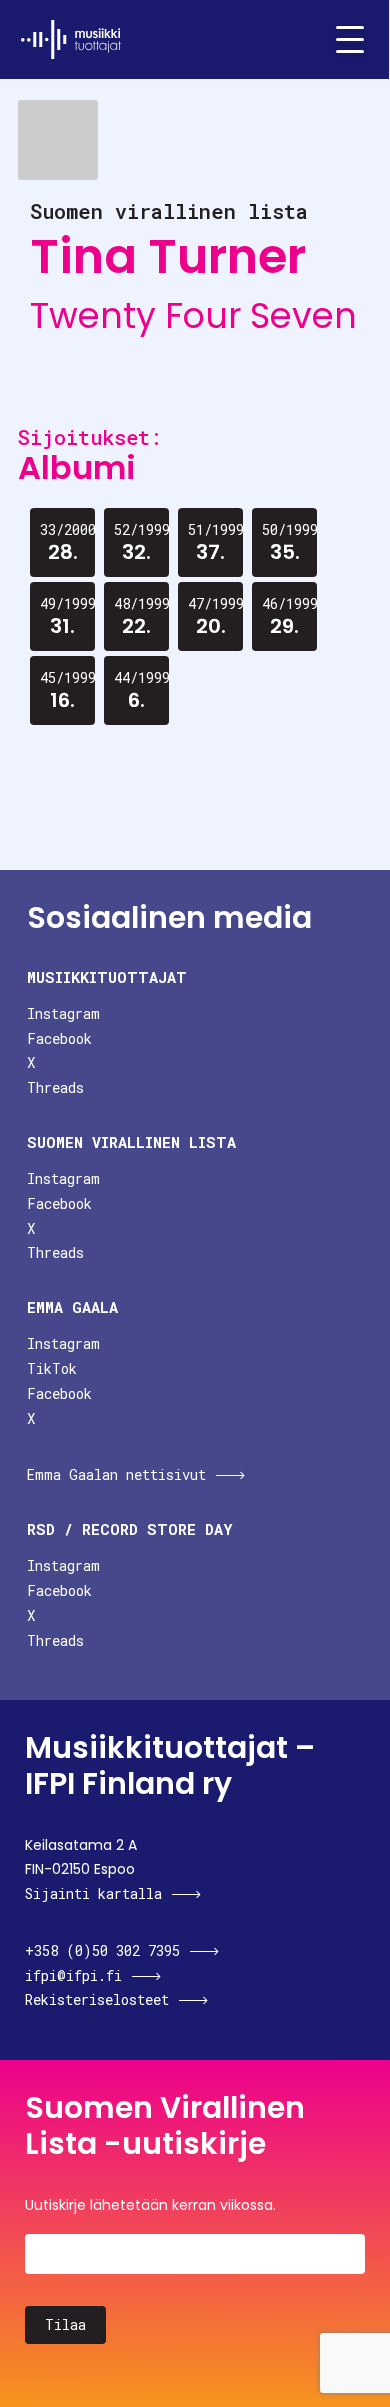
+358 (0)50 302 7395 (102, 1950)
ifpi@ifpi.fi (73, 1975)
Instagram (63, 1013)
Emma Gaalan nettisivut (116, 1474)
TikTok (52, 1368)
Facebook (59, 1038)
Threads (55, 1087)
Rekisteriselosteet (97, 1999)
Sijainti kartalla (93, 1893)
